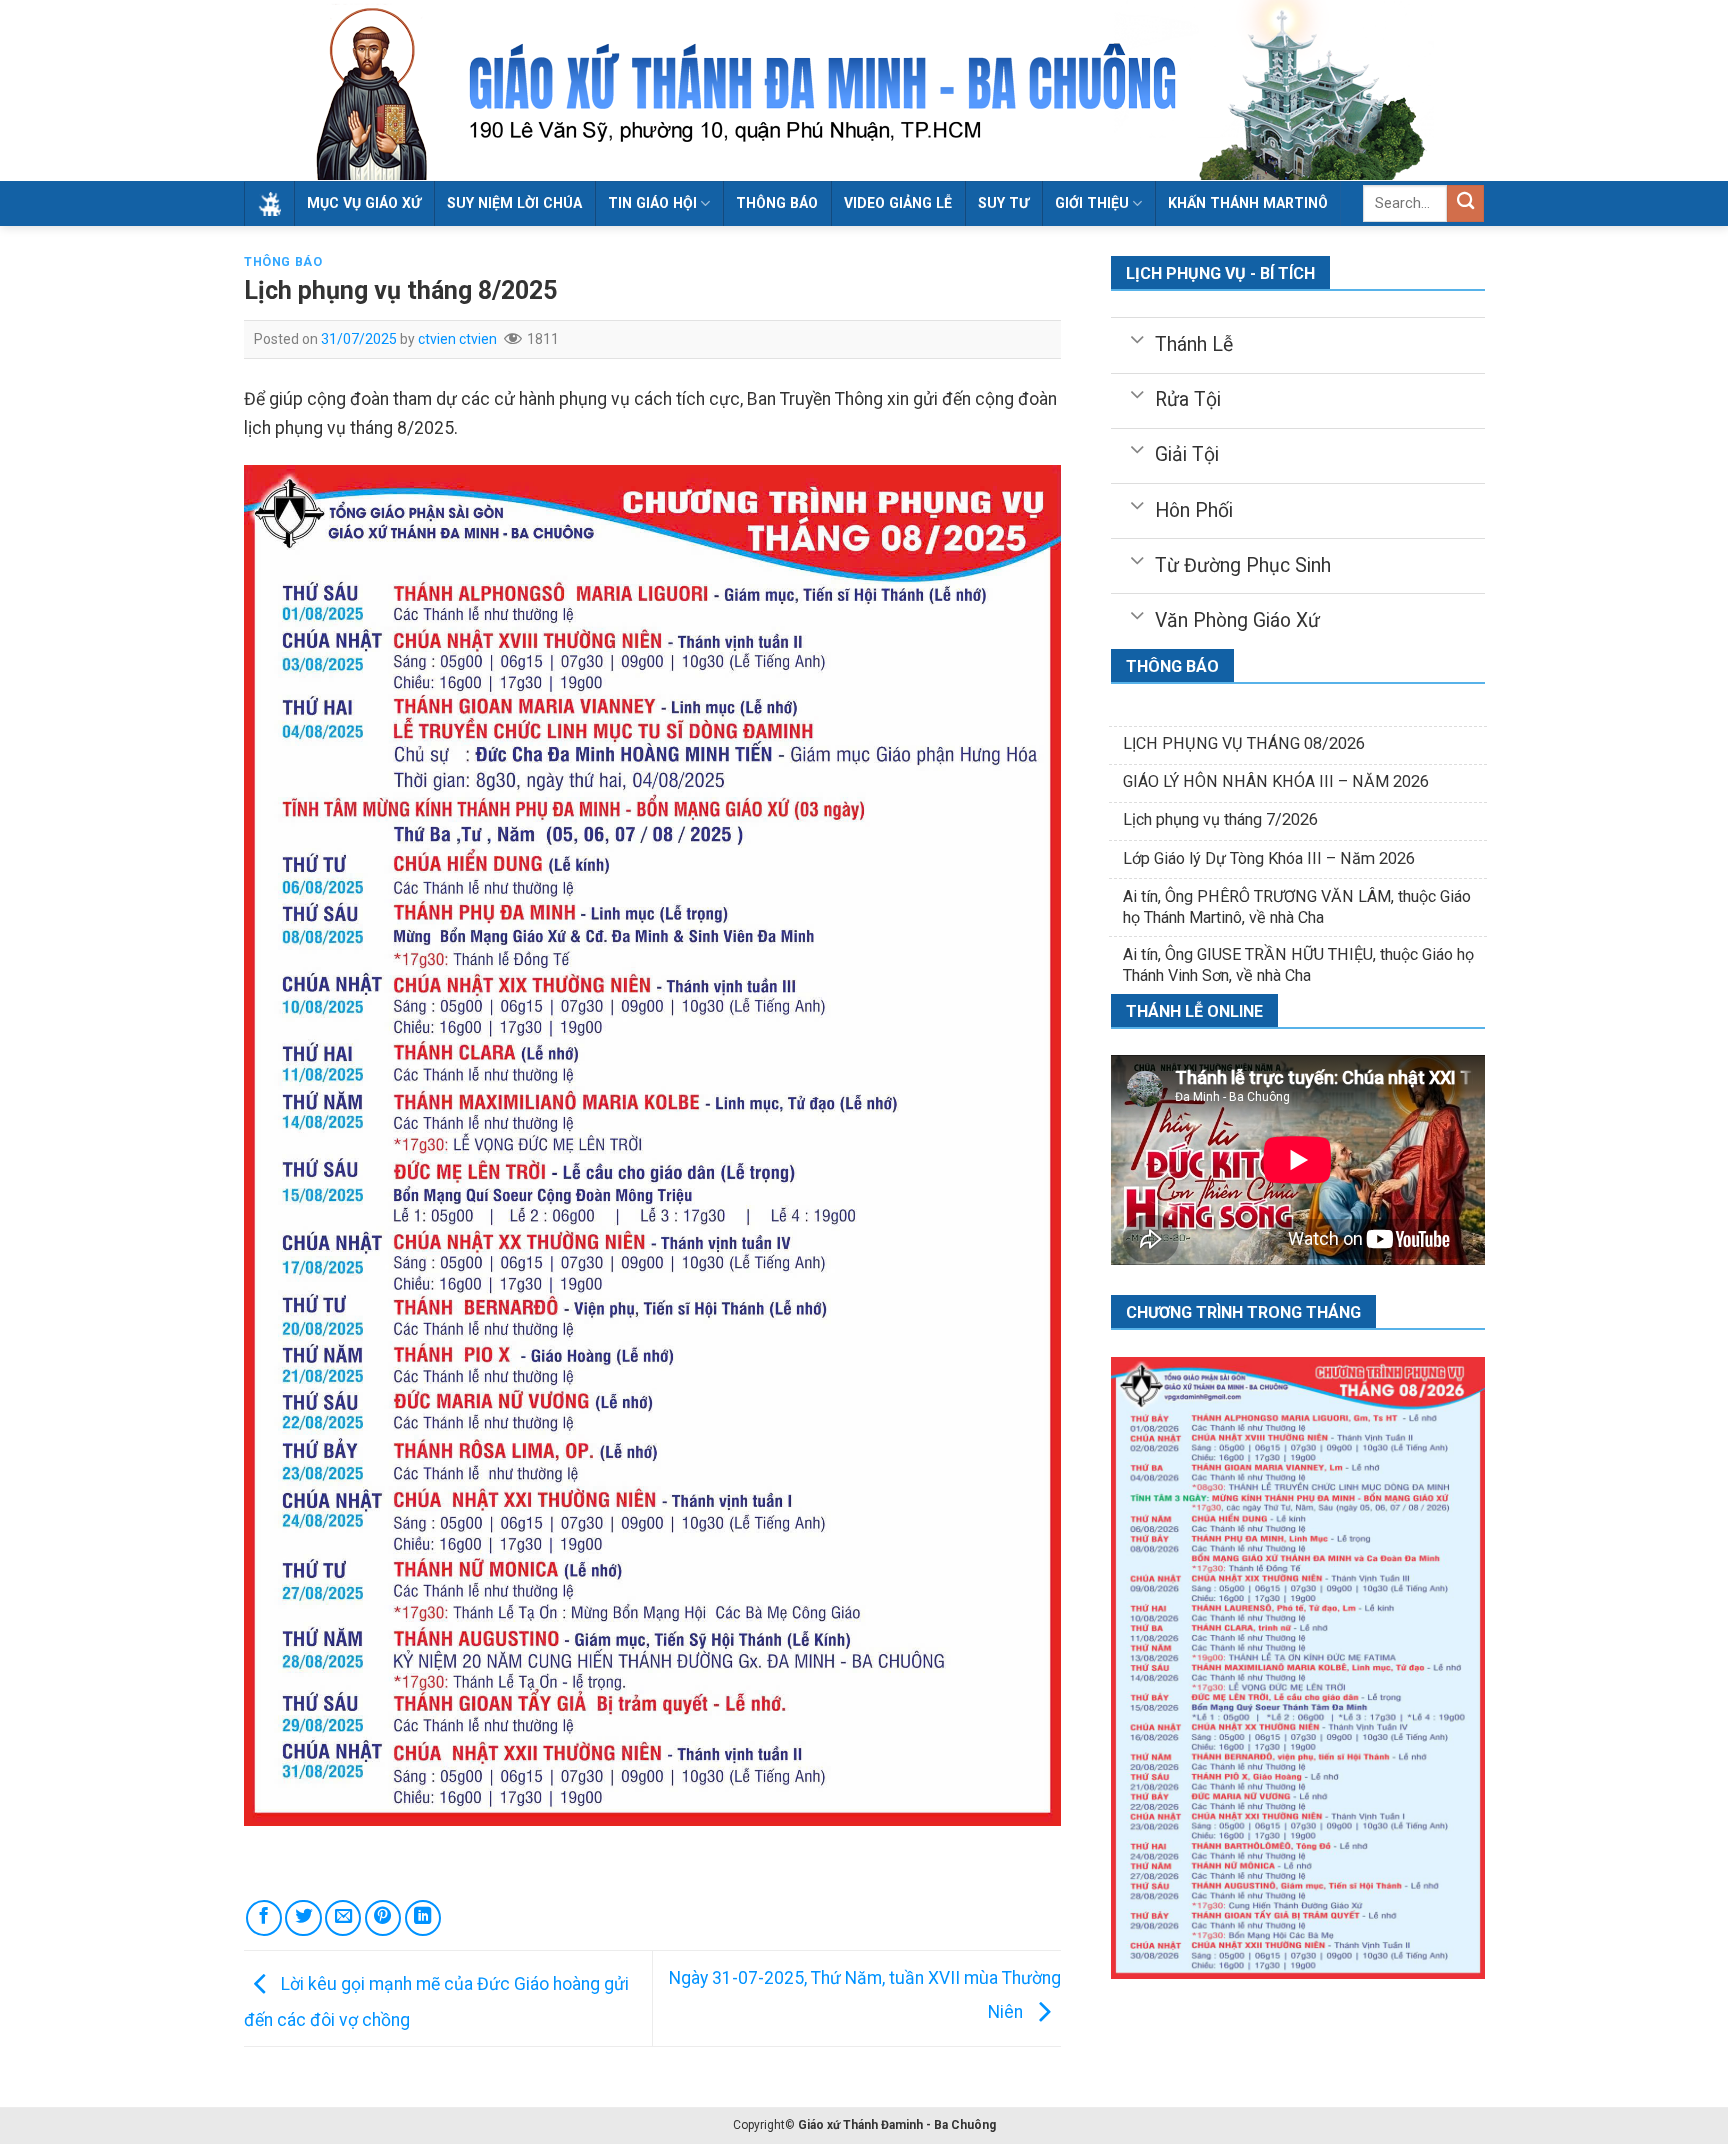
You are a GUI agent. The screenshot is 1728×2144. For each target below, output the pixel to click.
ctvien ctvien (457, 339)
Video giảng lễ (898, 203)
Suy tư (1003, 203)
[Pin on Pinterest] (383, 1918)
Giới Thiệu (1092, 203)
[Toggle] (1136, 338)
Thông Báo (777, 203)
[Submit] (1465, 203)
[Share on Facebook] (264, 1918)
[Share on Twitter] (303, 1918)
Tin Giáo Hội (652, 203)
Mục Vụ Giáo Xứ (364, 203)
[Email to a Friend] (343, 1918)
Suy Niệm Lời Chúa (514, 203)
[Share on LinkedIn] (423, 1918)
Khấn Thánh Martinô (1248, 203)
